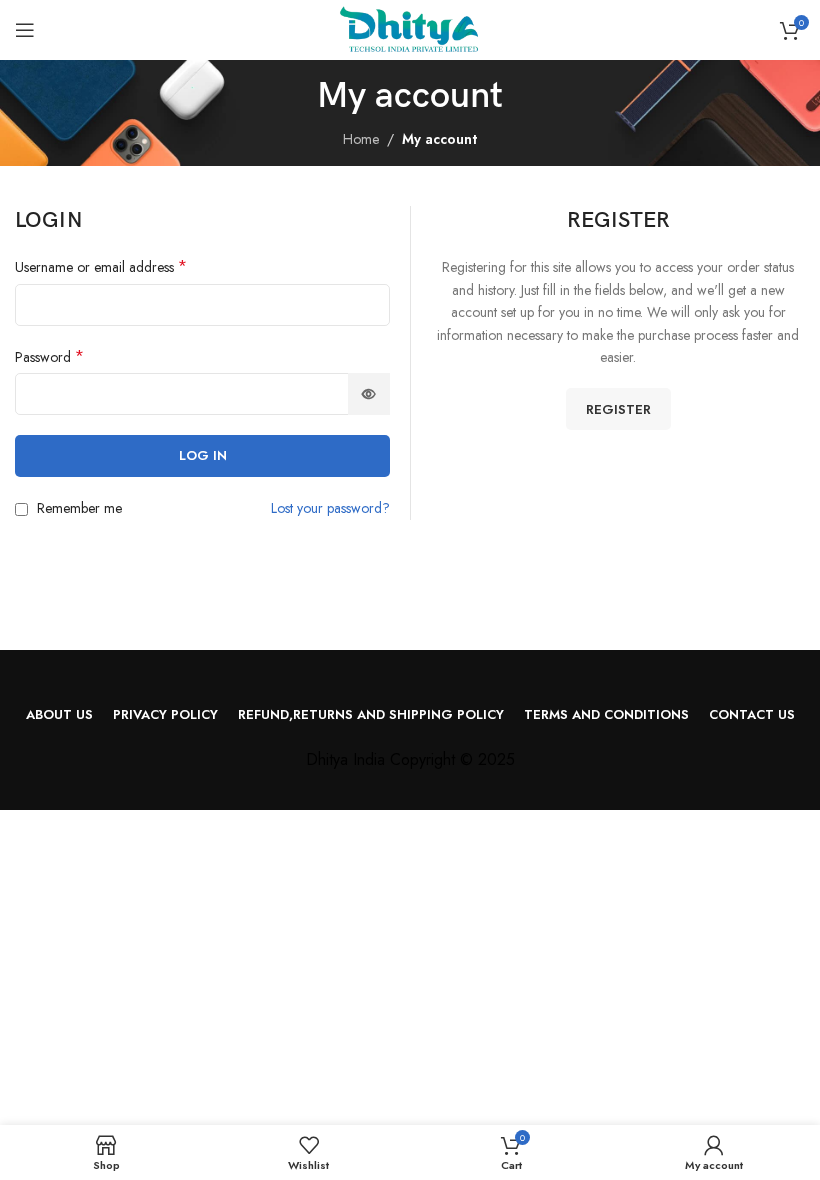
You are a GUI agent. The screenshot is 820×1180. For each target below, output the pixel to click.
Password (49, 357)
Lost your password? (330, 508)
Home (361, 139)
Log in (203, 455)
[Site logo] (410, 28)
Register (618, 409)
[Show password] (369, 394)
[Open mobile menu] (25, 30)
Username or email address (101, 267)
